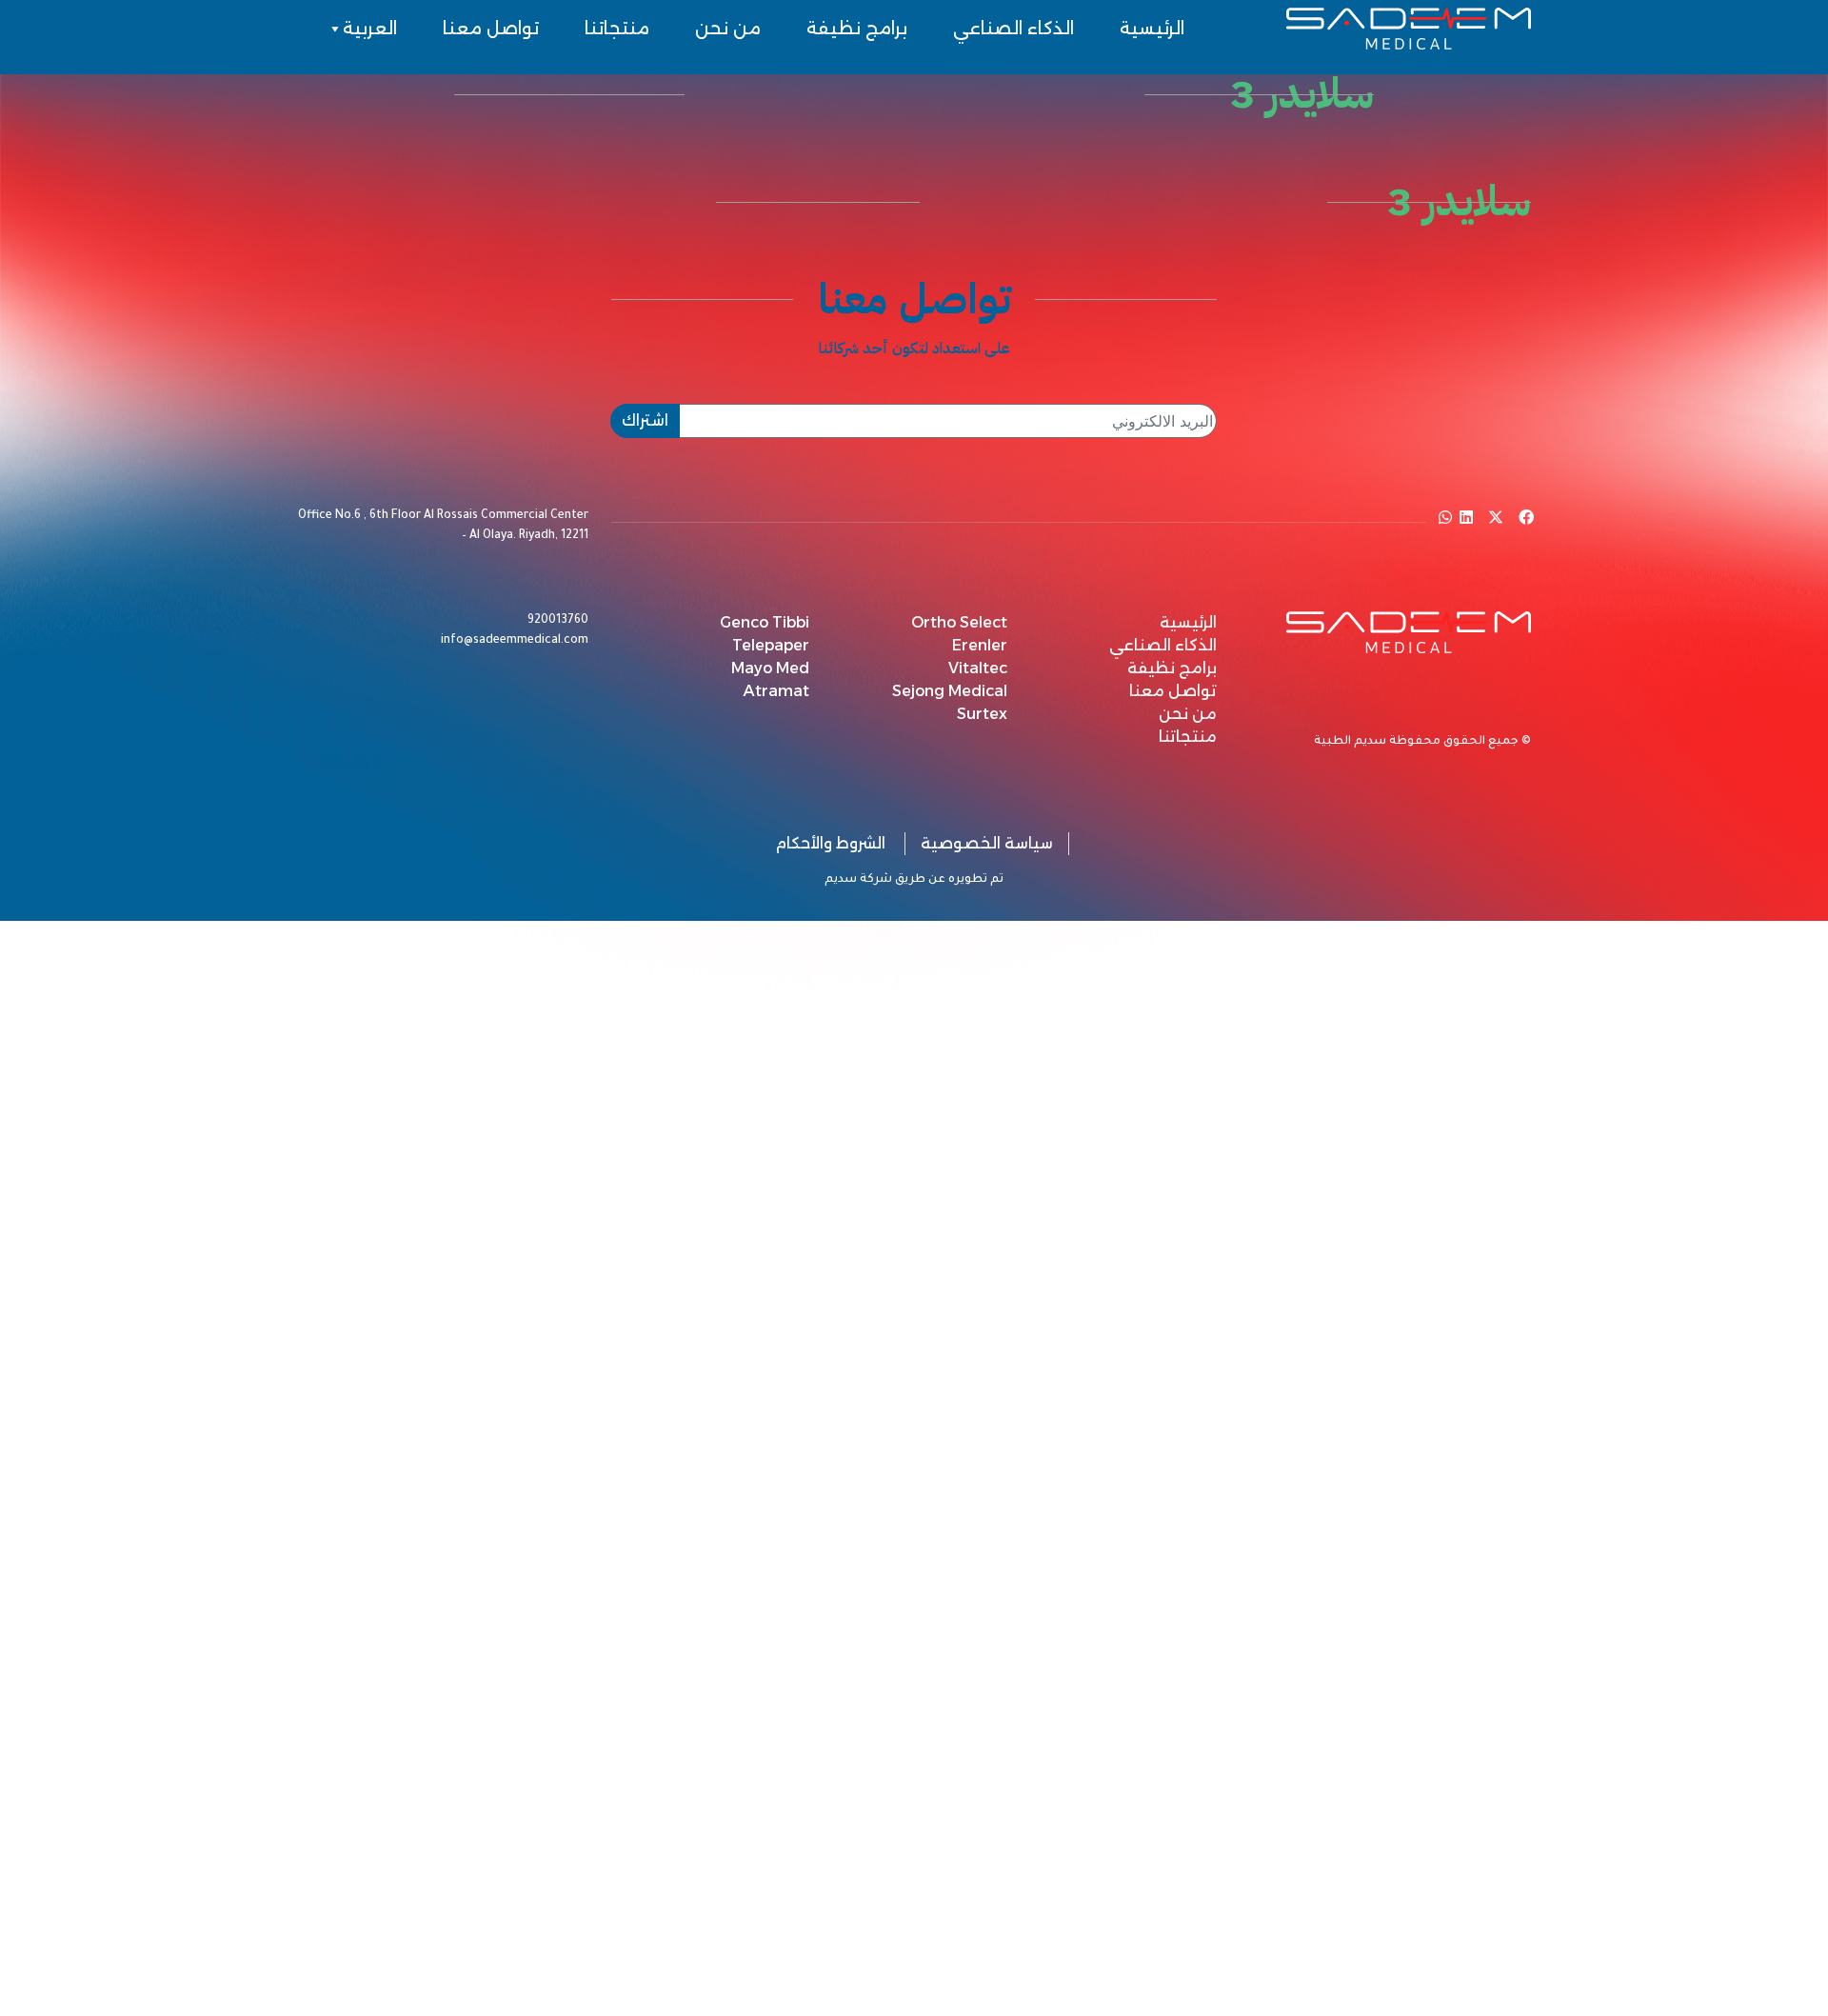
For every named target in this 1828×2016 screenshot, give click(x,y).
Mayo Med (770, 668)
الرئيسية (1152, 29)
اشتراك (645, 420)
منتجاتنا (617, 29)
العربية (370, 29)
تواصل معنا (491, 29)
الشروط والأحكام (830, 843)
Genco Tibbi (765, 622)
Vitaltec (978, 668)
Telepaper (771, 645)
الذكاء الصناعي (1013, 29)
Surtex (982, 714)
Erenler (980, 645)
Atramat (776, 691)
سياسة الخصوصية (987, 843)
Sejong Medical (950, 691)
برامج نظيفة (857, 29)
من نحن (728, 29)
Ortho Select (959, 622)
